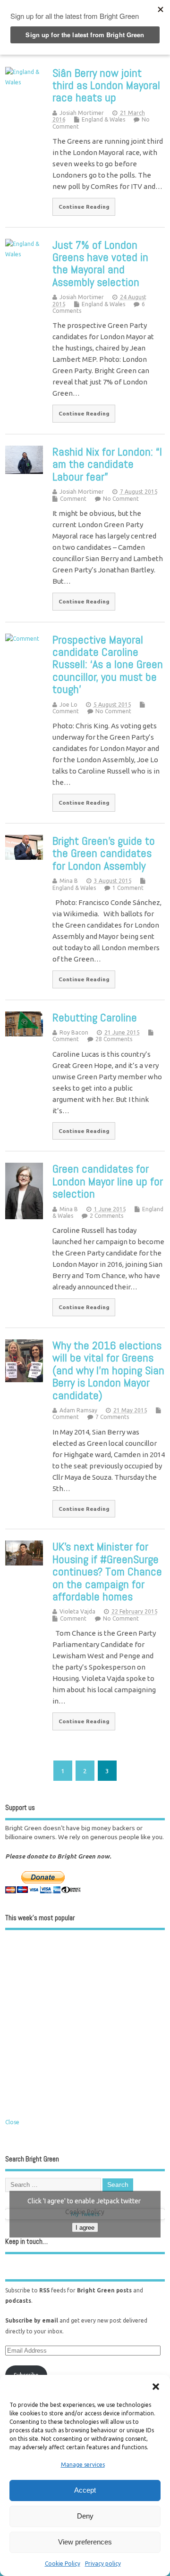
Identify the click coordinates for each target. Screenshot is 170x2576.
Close (12, 2122)
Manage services (83, 2465)
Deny (85, 2516)
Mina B (69, 881)
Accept (85, 2490)
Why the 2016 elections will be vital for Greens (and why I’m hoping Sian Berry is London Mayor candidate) (108, 1370)
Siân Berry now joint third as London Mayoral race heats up (106, 85)
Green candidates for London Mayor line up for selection (108, 1181)
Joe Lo (68, 705)
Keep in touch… (26, 2241)
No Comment (121, 499)
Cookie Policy (63, 2564)
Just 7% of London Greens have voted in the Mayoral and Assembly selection (100, 263)
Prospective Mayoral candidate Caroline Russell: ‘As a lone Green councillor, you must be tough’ (108, 664)
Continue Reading (84, 207)
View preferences (85, 2542)
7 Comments (112, 1417)
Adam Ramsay (78, 1410)
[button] (156, 2387)
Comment (73, 499)
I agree (85, 2228)
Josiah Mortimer (82, 113)
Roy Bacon (74, 1032)
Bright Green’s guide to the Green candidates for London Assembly (104, 853)
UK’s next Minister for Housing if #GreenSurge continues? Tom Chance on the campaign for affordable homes (107, 1571)
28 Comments (114, 1039)
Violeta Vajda (77, 1611)
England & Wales (103, 119)
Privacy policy (103, 2564)
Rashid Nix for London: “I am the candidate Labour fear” (107, 464)
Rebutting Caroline (95, 1017)
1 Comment (128, 888)
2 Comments (106, 1216)
